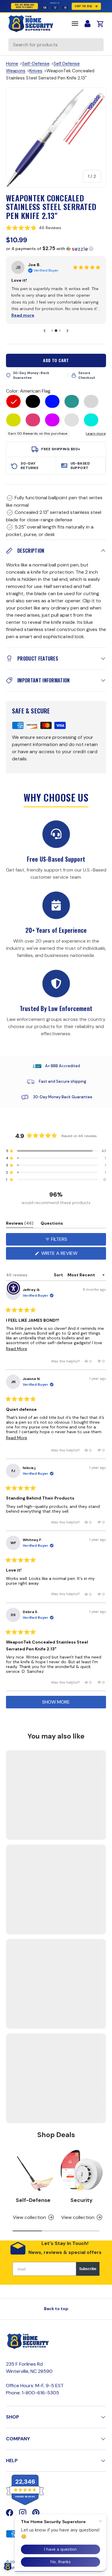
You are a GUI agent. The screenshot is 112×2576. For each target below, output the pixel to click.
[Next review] (67, 331)
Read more (53, 315)
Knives (36, 71)
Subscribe (88, 2269)
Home (12, 64)
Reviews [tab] (20, 1224)
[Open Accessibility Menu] (14, 1288)
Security (82, 2200)
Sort (59, 1275)
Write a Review (61, 1255)
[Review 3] (60, 331)
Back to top (56, 2309)
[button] (56, 228)
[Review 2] (56, 331)
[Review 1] (52, 331)
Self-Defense (36, 64)
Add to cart (56, 360)
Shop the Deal (83, 6)
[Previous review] (45, 331)
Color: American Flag (28, 391)
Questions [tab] (52, 1224)
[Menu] (75, 24)
